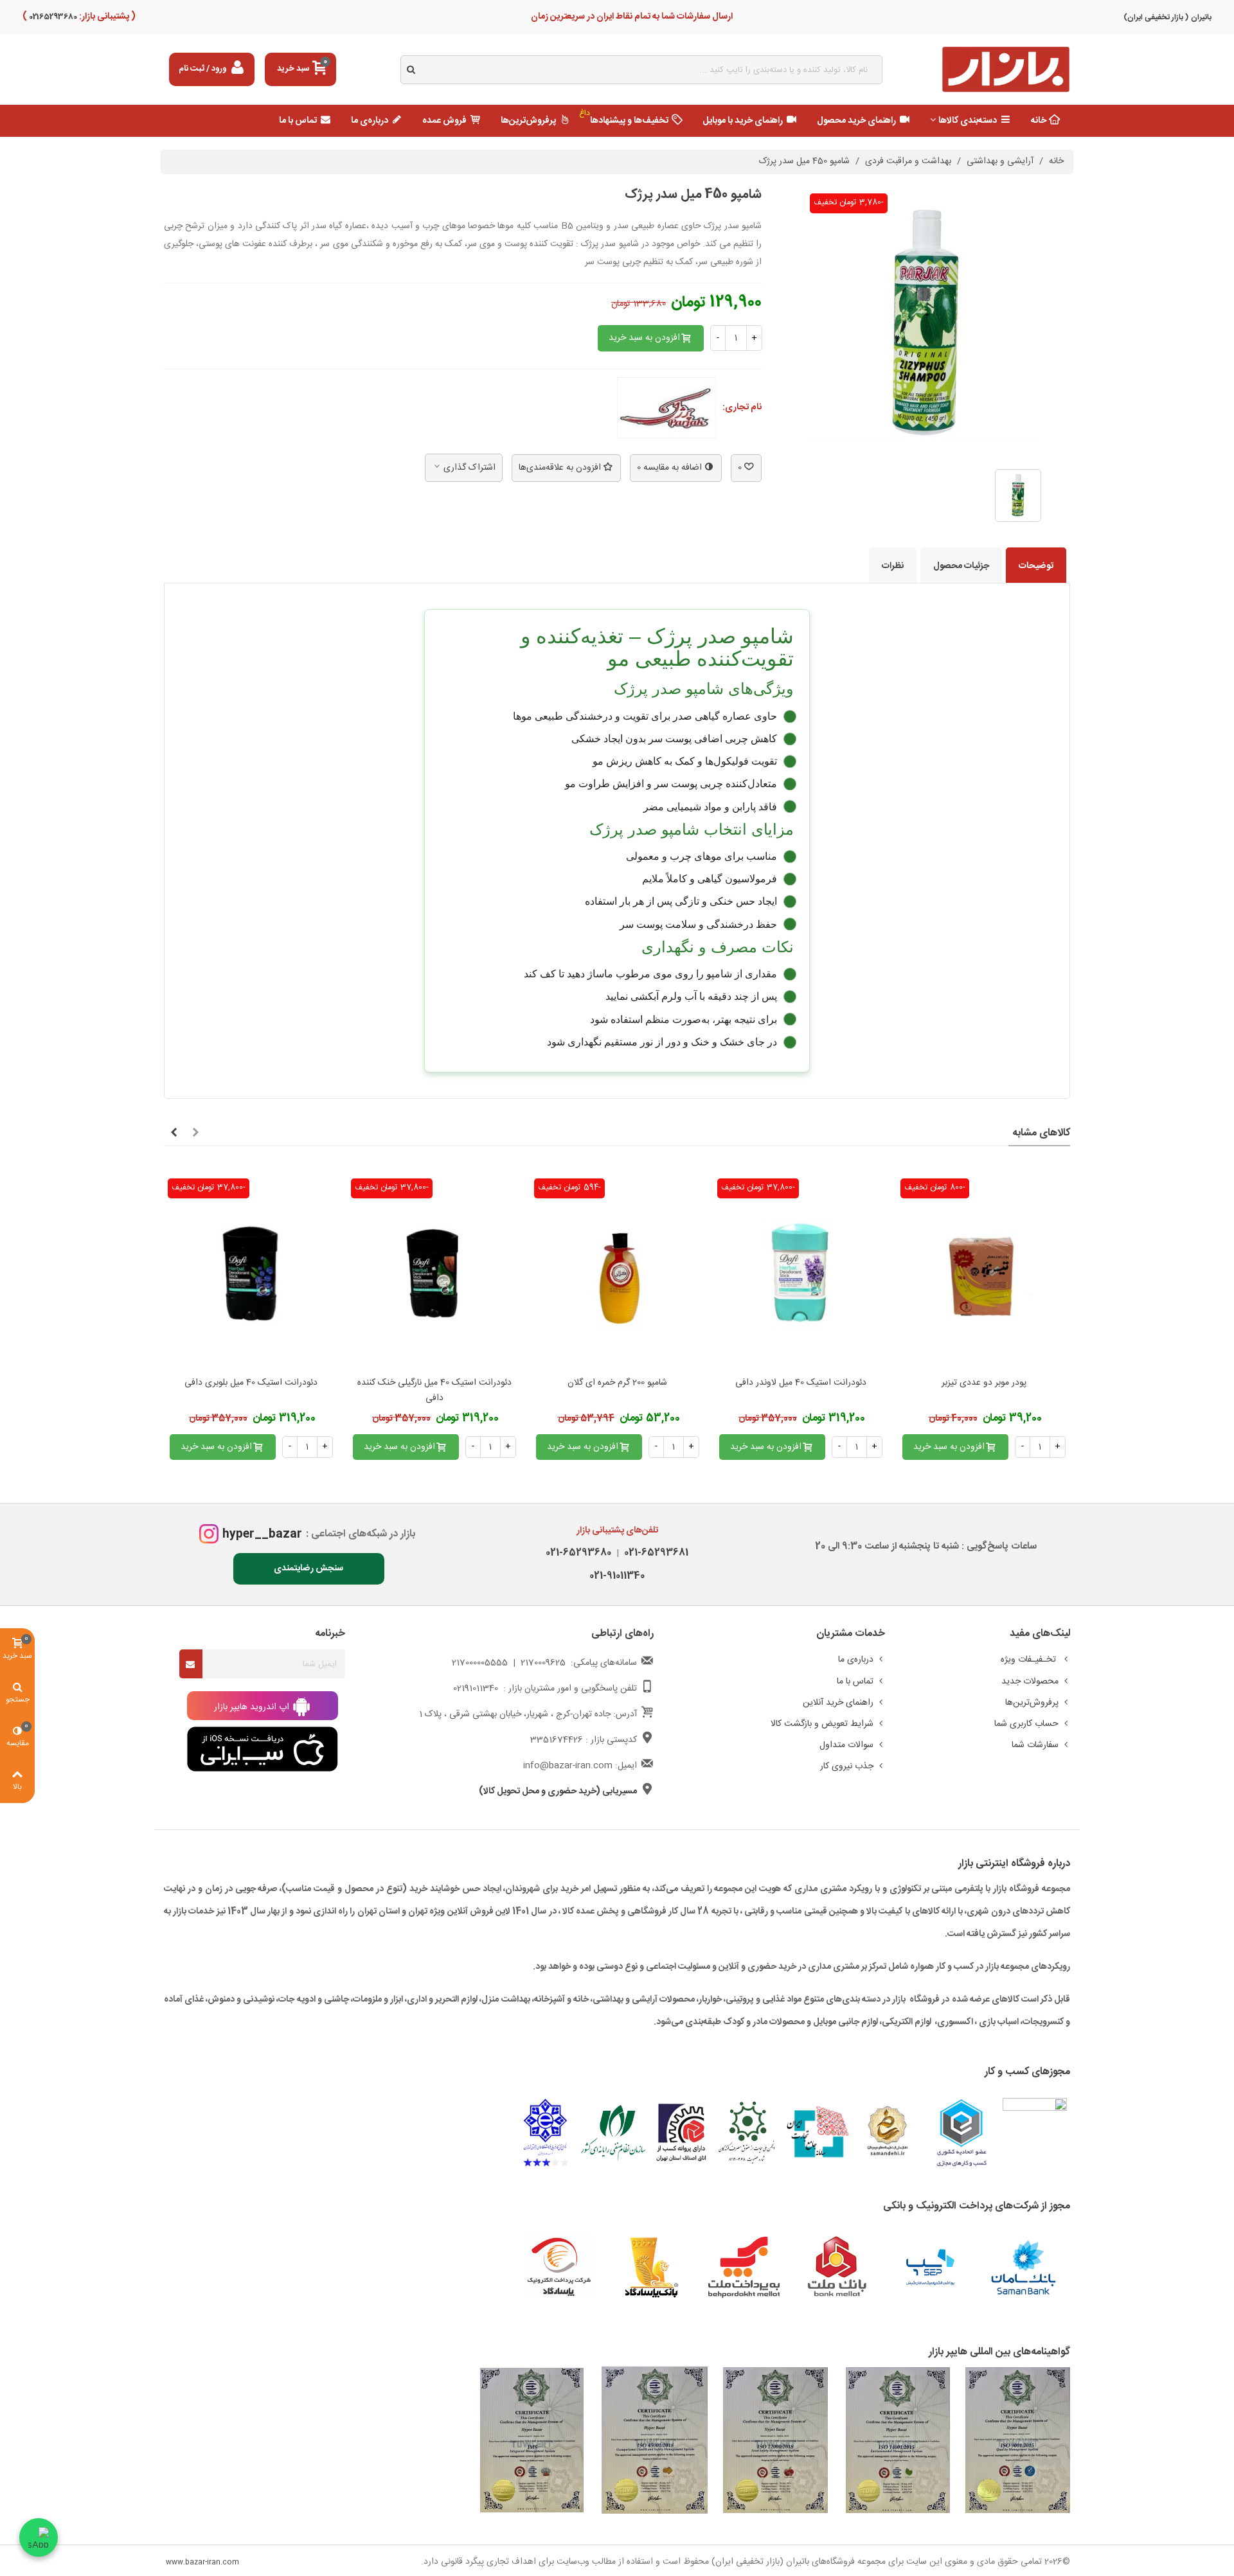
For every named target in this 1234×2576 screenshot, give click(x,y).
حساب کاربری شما (1026, 1724)
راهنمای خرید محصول (856, 121)
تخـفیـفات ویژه (1030, 1660)
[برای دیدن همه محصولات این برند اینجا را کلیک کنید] (666, 408)
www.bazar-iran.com (202, 2563)
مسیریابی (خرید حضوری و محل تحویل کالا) (558, 1791)
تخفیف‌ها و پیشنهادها (624, 118)
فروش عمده (444, 121)
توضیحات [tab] (1036, 566)
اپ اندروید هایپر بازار (253, 1707)
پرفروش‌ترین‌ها (528, 121)
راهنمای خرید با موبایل (743, 121)
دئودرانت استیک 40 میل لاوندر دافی (801, 1383)
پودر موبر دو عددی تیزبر (984, 1383)
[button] (195, 1133)
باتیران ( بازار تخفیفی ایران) (1167, 17)
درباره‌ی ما (370, 121)
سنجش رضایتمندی (308, 1568)
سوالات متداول (846, 1745)
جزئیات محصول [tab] (961, 566)
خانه (1039, 121)
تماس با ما (298, 121)
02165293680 (52, 17)
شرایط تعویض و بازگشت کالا (822, 1724)
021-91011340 (617, 1576)
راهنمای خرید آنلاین (838, 1703)
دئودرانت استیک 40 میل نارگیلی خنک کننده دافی (434, 1391)
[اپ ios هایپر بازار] (263, 1750)
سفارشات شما (1035, 1745)
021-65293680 (578, 1553)
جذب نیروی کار (847, 1766)
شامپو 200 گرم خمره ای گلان (617, 1383)
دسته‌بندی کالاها (968, 121)
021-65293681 (654, 1553)
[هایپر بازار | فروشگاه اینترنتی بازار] (1006, 70)
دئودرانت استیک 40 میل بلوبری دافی (251, 1383)
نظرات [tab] (893, 566)
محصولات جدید (1030, 1682)
